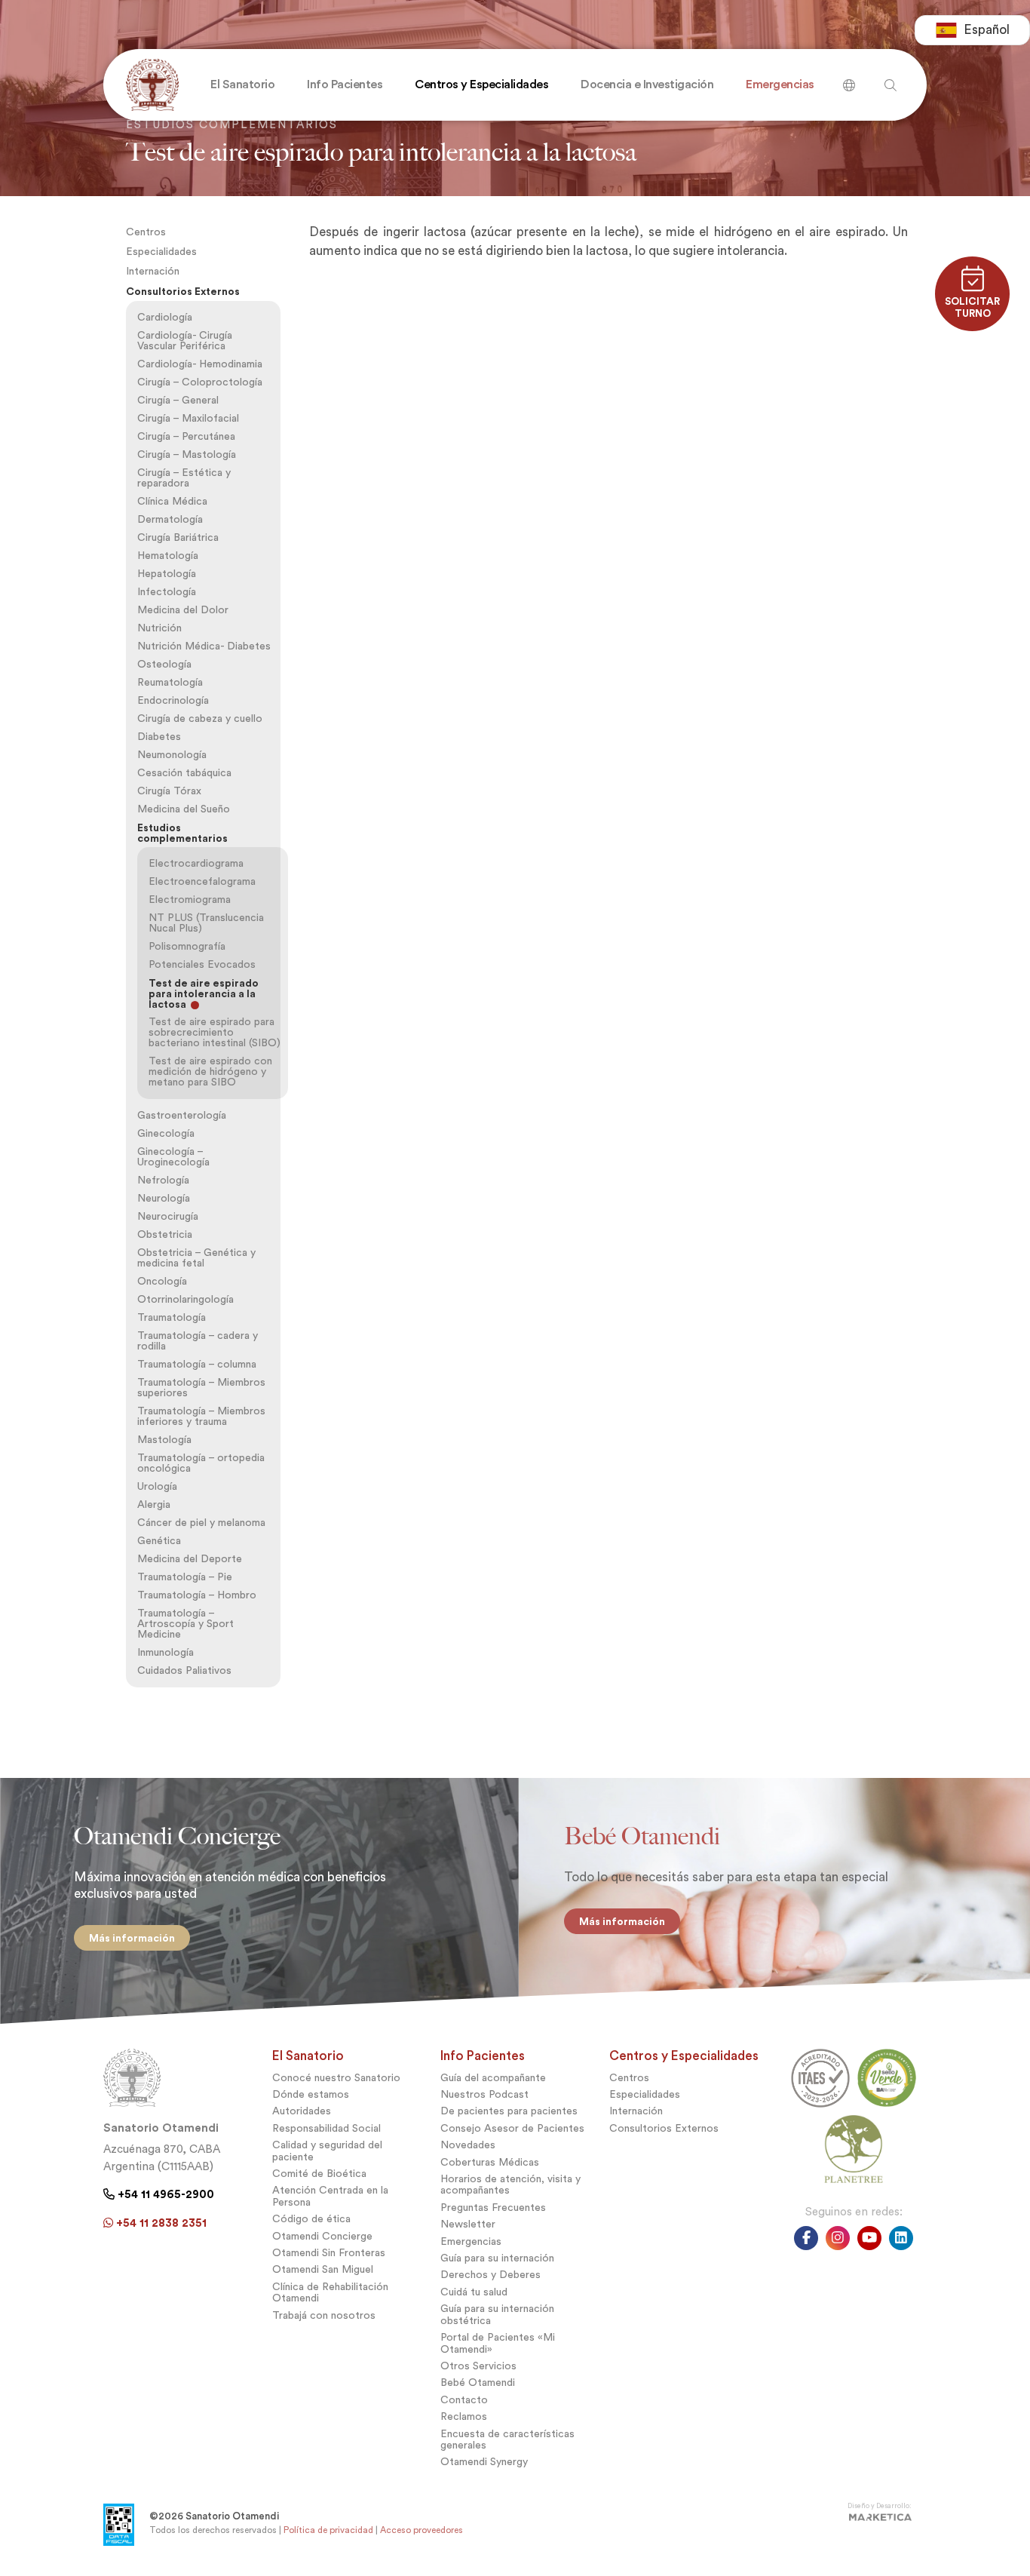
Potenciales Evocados (202, 964)
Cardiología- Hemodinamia (200, 364)
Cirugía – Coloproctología (200, 382)
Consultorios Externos (183, 291)
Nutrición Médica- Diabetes (204, 646)
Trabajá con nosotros (324, 2315)
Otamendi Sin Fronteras (329, 2253)
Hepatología (167, 574)
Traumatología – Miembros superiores (201, 1388)
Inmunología (166, 1652)
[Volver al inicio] (149, 85)
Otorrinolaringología (185, 1299)
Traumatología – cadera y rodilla (198, 1341)
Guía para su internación (497, 2258)
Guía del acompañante (493, 2078)
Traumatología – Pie (185, 1577)
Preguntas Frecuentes (493, 2208)
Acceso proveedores (422, 2530)
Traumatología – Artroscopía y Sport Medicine (185, 1624)
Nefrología (163, 1180)
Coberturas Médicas (490, 2162)
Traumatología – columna (197, 1364)
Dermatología (170, 519)
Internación (153, 271)
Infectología (167, 592)
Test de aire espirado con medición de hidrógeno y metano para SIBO (210, 1072)
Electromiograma (190, 900)
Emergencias (471, 2241)
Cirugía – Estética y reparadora (184, 478)
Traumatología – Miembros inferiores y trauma (201, 1416)
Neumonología (172, 755)
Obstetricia (165, 1234)
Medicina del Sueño (184, 809)
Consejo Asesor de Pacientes (512, 2128)
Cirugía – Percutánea (186, 436)
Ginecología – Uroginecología (173, 1157)
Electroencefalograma (202, 881)
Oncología (162, 1281)
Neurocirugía (168, 1216)
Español (987, 30)
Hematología (168, 556)
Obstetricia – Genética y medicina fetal (196, 1258)
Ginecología (166, 1133)
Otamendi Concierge (322, 2236)
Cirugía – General (178, 400)
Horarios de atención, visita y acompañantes (510, 2185)
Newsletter (468, 2224)
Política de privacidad (328, 2530)
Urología (157, 1486)
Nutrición (159, 628)
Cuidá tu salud (474, 2292)
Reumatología (170, 682)
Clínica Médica (172, 501)
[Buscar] (849, 80)
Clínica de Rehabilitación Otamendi (330, 2292)
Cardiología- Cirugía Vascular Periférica (185, 341)
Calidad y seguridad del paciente (327, 2151)
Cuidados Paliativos (184, 1670)
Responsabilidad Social (326, 2128)
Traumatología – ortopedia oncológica (201, 1463)
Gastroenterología (182, 1115)
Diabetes (159, 737)
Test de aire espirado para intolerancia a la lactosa (204, 993)
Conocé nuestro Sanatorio (336, 2078)
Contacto (464, 2400)
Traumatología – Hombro (197, 1595)
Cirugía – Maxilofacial (188, 418)
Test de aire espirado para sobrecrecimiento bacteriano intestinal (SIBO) (215, 1032)
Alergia (154, 1504)
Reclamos (464, 2416)
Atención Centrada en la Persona (330, 2196)
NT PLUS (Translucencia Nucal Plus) (206, 923)
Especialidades (161, 252)
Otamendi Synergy (484, 2462)
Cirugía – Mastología (187, 454)
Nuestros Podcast (484, 2094)
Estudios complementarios (182, 833)
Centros (146, 232)
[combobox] (972, 30)
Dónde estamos (311, 2094)
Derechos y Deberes (490, 2275)
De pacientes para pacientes (509, 2111)
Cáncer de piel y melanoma (201, 1523)
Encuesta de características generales (507, 2439)
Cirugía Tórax (169, 791)
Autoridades (302, 2111)
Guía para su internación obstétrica (497, 2314)
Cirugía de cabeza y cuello (200, 718)
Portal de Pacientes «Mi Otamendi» (498, 2343)
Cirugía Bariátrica (178, 537)
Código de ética (311, 2219)
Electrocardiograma (196, 863)
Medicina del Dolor (183, 610)
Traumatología (172, 1317)
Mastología (164, 1440)
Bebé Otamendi (478, 2383)
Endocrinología (173, 700)
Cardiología (165, 317)
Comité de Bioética (319, 2174)
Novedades (468, 2145)
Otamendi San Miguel (323, 2269)
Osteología (164, 664)
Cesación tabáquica (184, 773)
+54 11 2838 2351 (160, 2223)
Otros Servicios (478, 2366)
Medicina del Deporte (190, 1559)
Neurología (164, 1198)
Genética (159, 1541)
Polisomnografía (187, 946)
